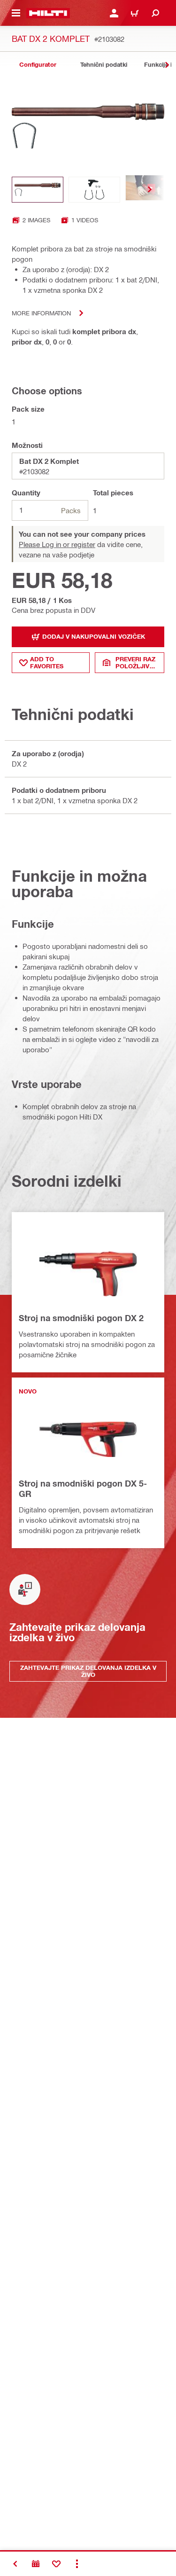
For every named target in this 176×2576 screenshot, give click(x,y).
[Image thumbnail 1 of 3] (38, 190)
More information (41, 313)
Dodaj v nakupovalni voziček (94, 636)
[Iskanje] (155, 13)
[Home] (48, 13)
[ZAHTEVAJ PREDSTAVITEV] (36, 2564)
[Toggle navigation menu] (16, 13)
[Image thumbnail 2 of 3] (94, 190)
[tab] (38, 65)
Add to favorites (47, 662)
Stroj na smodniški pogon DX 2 (81, 1318)
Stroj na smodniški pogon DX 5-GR (83, 1488)
